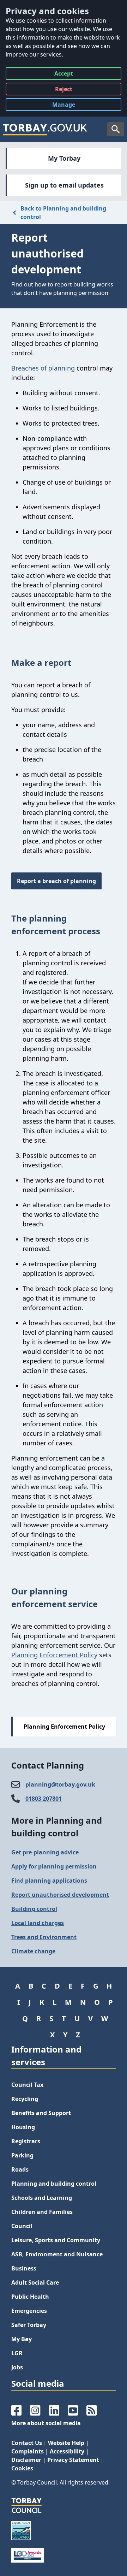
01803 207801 (44, 1799)
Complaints (28, 2451)
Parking (22, 2155)
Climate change (33, 1951)
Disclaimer (26, 2460)
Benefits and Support (41, 2113)
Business (24, 2268)
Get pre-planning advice (45, 1852)
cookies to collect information (66, 20)
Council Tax (27, 2085)
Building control (34, 1909)
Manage (69, 106)
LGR (17, 2353)
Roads (20, 2169)
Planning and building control (54, 2184)
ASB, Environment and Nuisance (57, 2254)
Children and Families (42, 2212)
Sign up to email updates (64, 185)
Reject (64, 90)
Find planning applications (49, 1881)
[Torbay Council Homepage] (45, 129)
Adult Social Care (35, 2282)
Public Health (30, 2297)
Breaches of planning (43, 368)
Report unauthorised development (60, 1895)
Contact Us (27, 2443)
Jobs (17, 2367)
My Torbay (64, 158)
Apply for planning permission (54, 1866)
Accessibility (67, 2451)
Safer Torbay (29, 2325)
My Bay (22, 2339)
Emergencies (29, 2311)
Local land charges (38, 1923)
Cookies (22, 2468)
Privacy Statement (73, 2460)
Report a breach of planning (56, 881)
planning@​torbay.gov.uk (60, 1784)
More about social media (46, 2423)
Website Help (66, 2443)
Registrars (26, 2141)
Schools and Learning (42, 2198)
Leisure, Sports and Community (56, 2240)
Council (22, 2226)
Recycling (25, 2099)
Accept (64, 75)
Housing (23, 2127)
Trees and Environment (44, 1937)
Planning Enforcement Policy (54, 1655)
